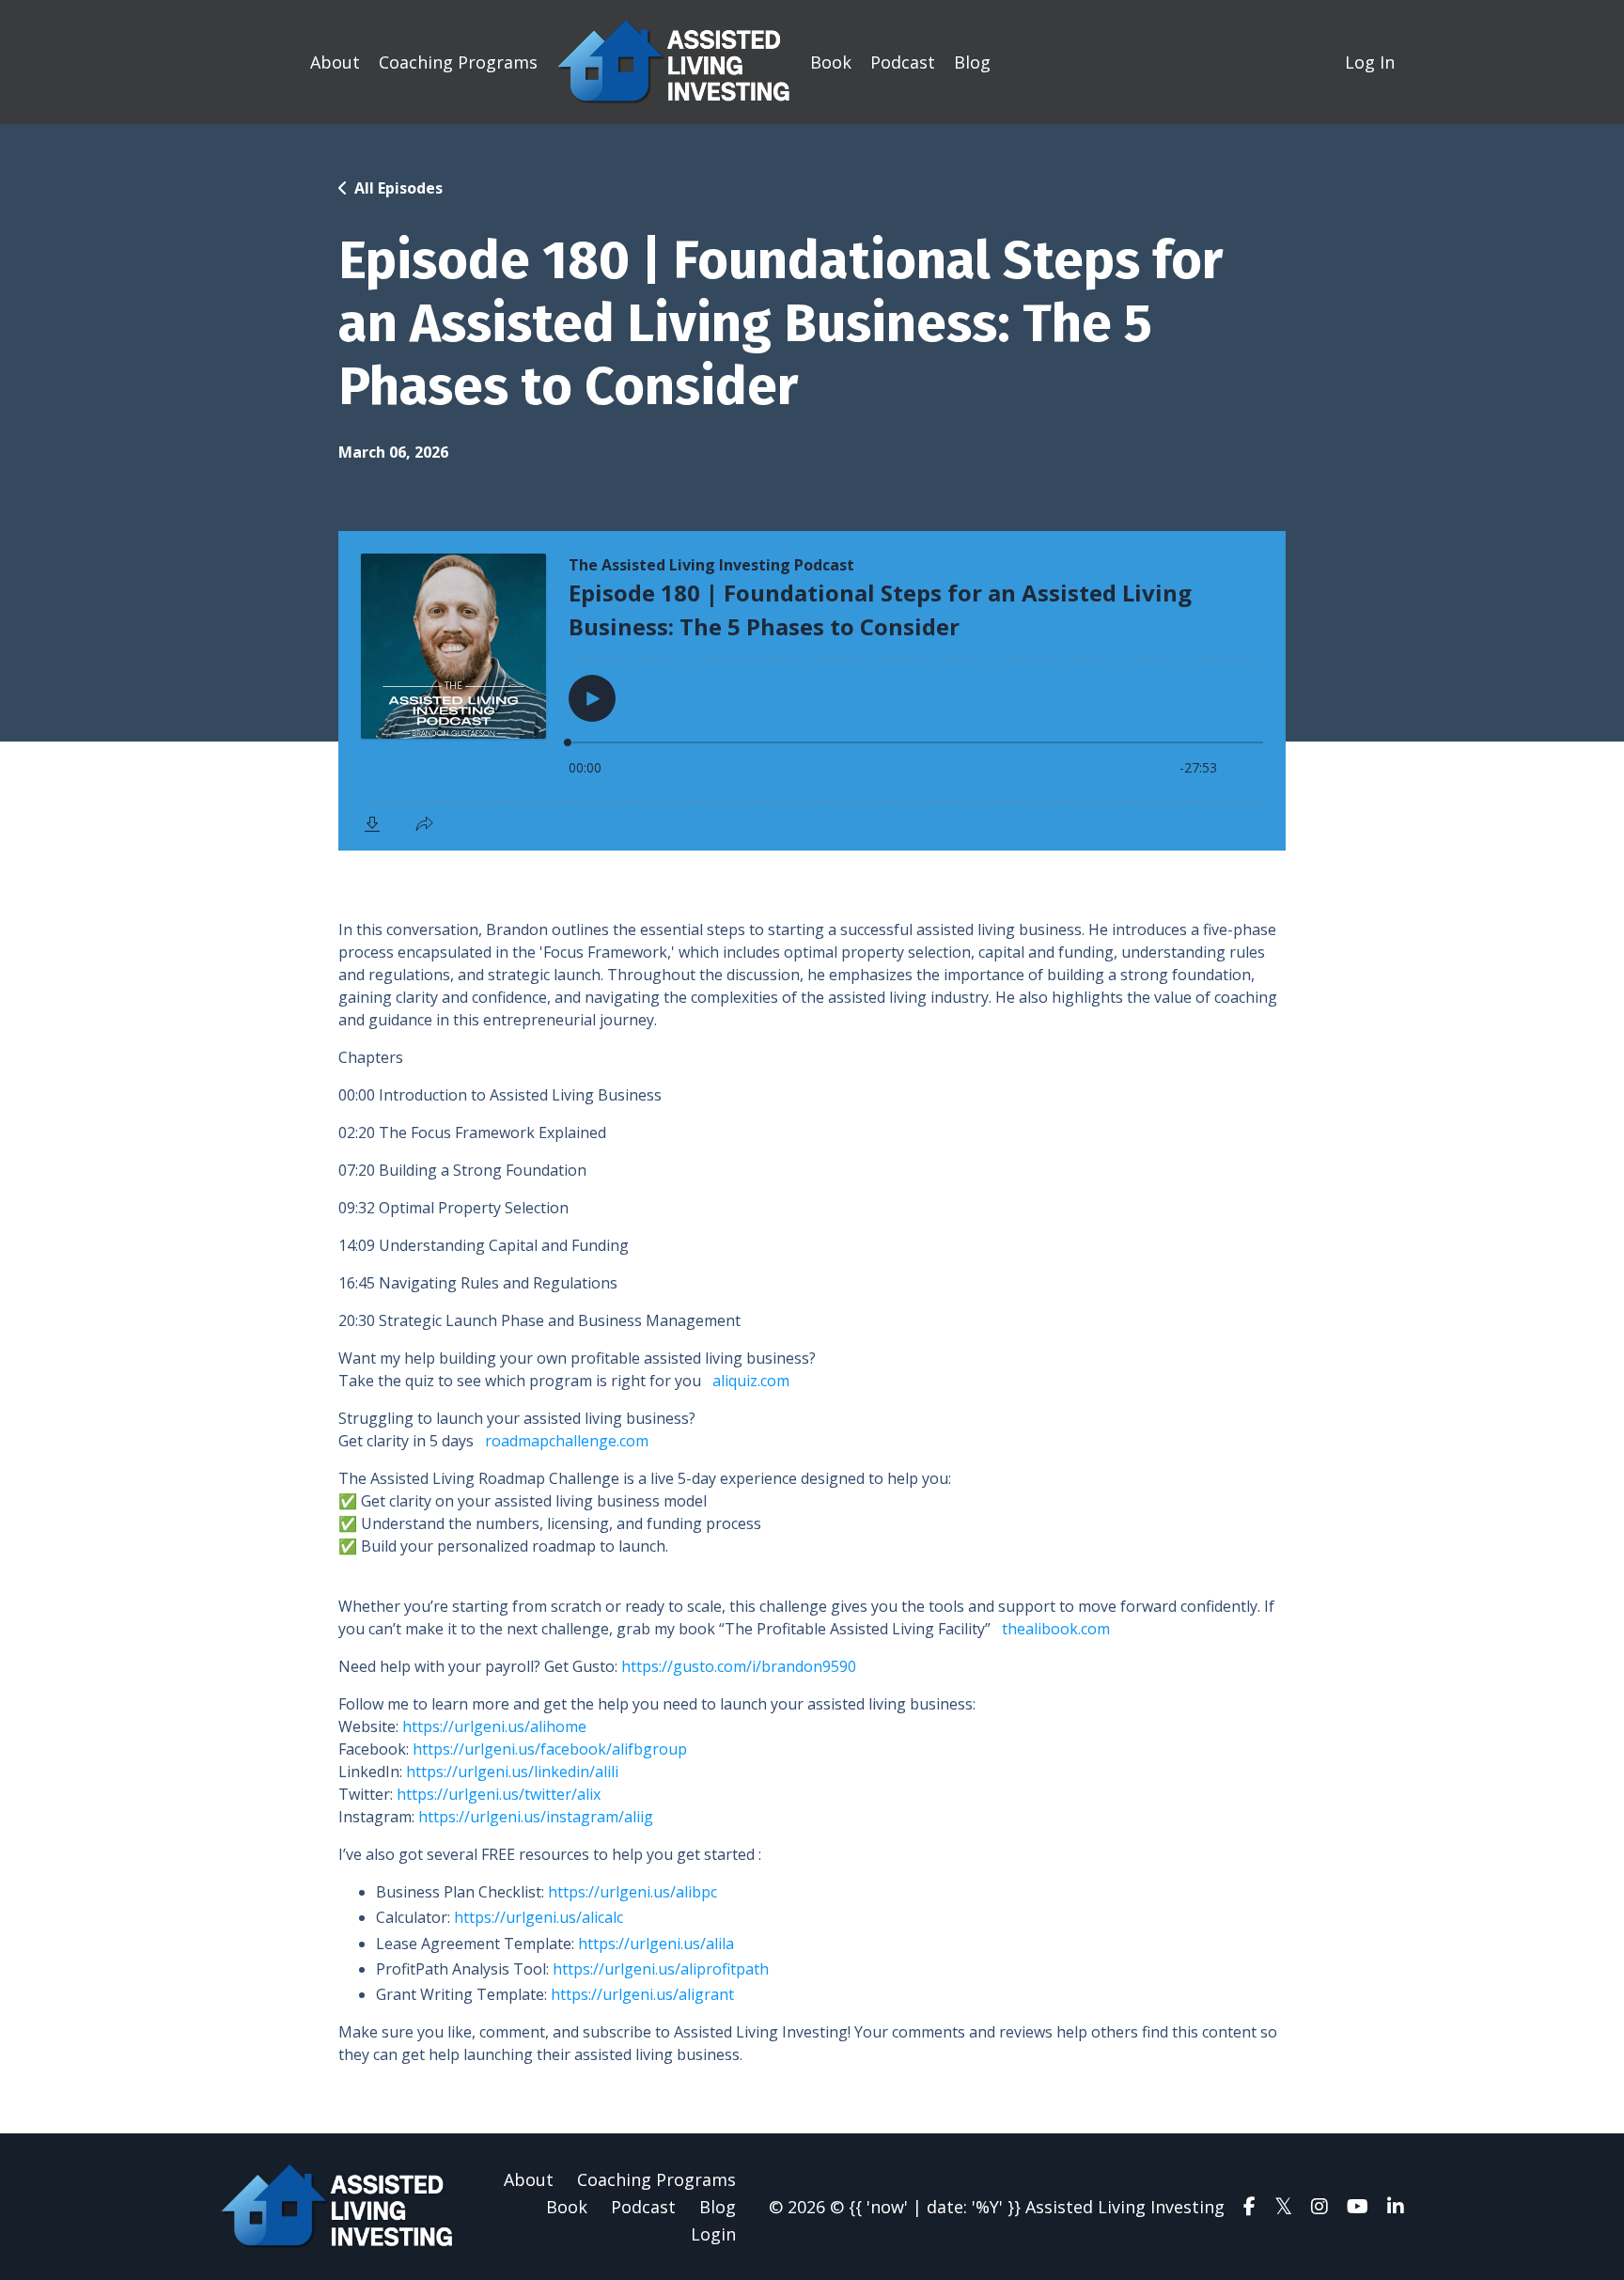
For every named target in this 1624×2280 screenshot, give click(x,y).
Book (831, 62)
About (335, 62)
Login (713, 2234)
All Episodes (398, 188)
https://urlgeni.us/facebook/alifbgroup (550, 1749)
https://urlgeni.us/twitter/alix (499, 1794)
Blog (972, 62)
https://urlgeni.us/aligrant (642, 1994)
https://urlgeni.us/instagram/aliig (536, 1817)
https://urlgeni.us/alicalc (539, 1917)
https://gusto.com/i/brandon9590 (739, 1666)
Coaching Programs (458, 62)
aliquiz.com (751, 1381)
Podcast (903, 62)
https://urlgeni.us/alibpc (632, 1892)
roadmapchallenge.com (567, 1441)
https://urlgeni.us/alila (656, 1944)
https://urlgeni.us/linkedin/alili (512, 1772)
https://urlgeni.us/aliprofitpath (661, 1969)
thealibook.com (1056, 1629)
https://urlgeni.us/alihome (494, 1726)
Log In (1370, 62)
